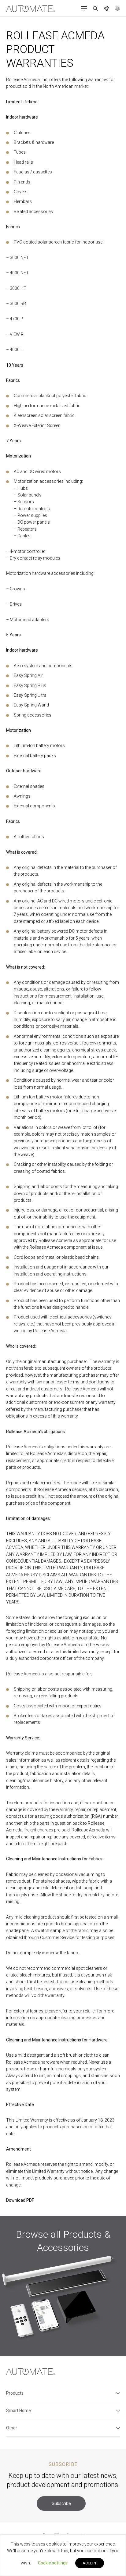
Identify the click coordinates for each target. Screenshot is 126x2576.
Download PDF (20, 2200)
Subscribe (61, 2503)
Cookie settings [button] (53, 2563)
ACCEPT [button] (90, 2563)
